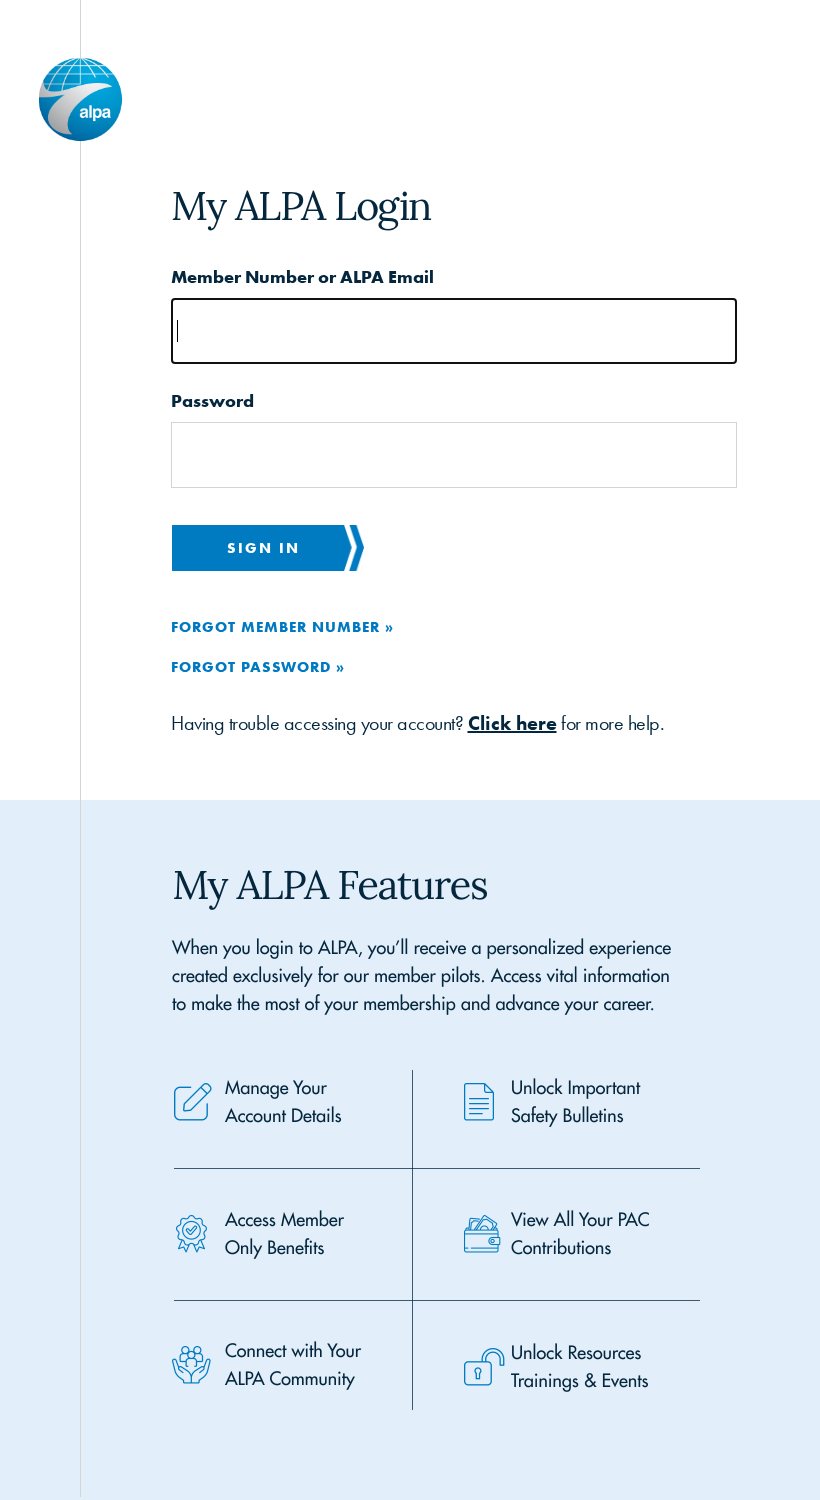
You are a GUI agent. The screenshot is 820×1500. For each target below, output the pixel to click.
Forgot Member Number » (282, 626)
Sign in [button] (263, 547)
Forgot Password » (258, 666)
